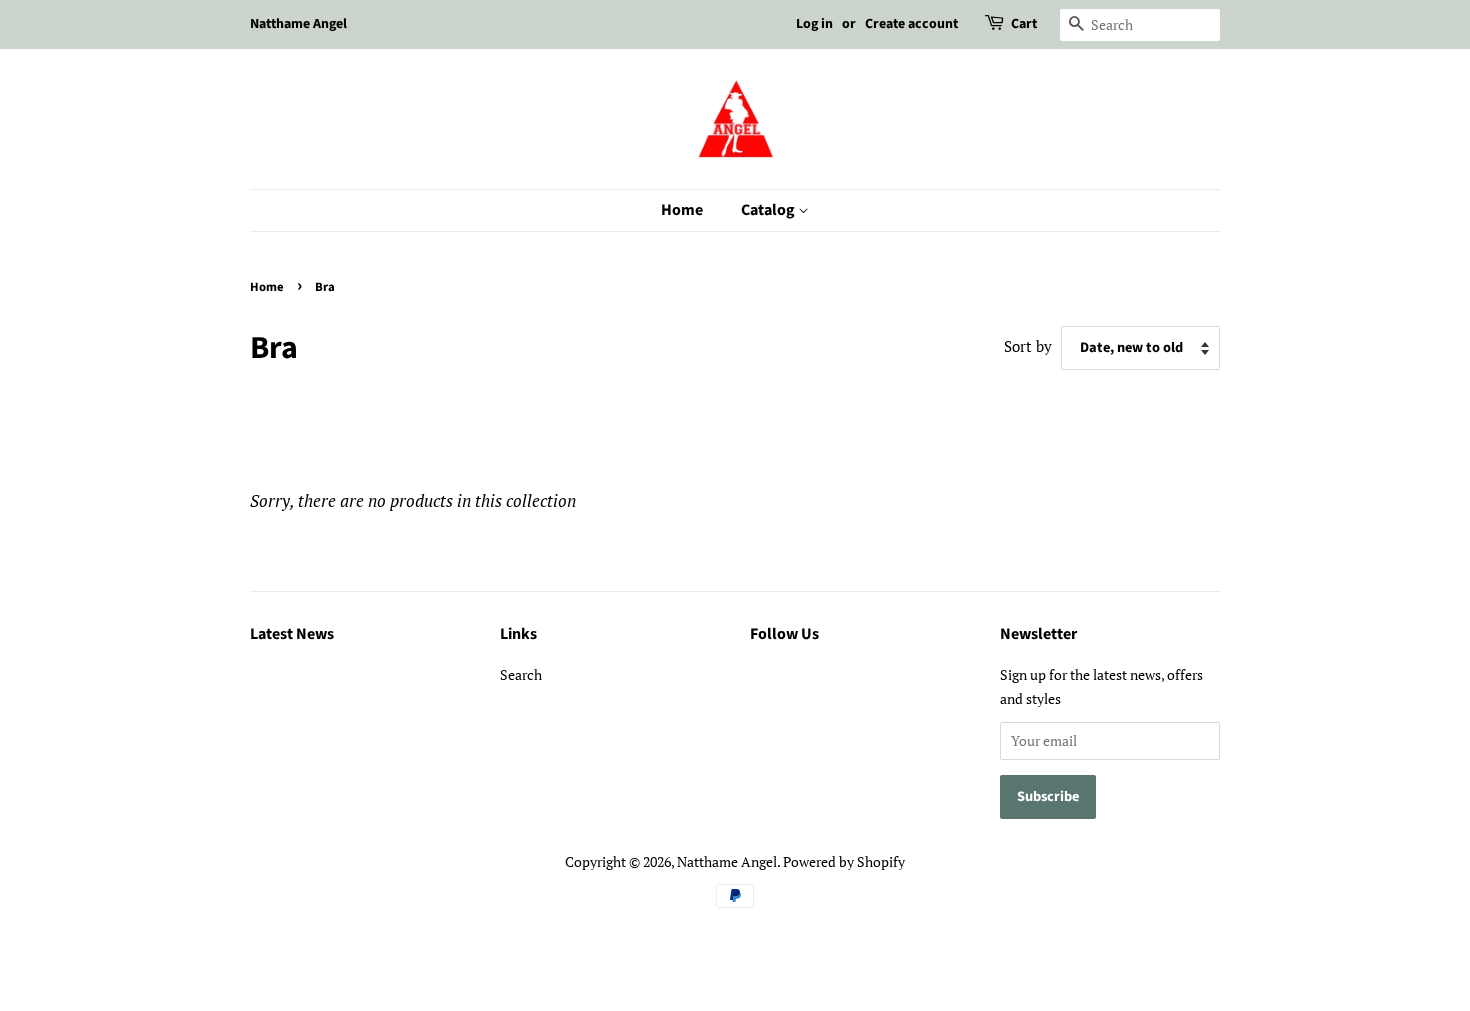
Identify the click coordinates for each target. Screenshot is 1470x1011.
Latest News (292, 634)
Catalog (769, 210)
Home (682, 210)
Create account (911, 24)
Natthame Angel (727, 861)
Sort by (1028, 346)
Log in (814, 24)
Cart (1024, 24)
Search (521, 674)
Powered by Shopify (844, 861)
